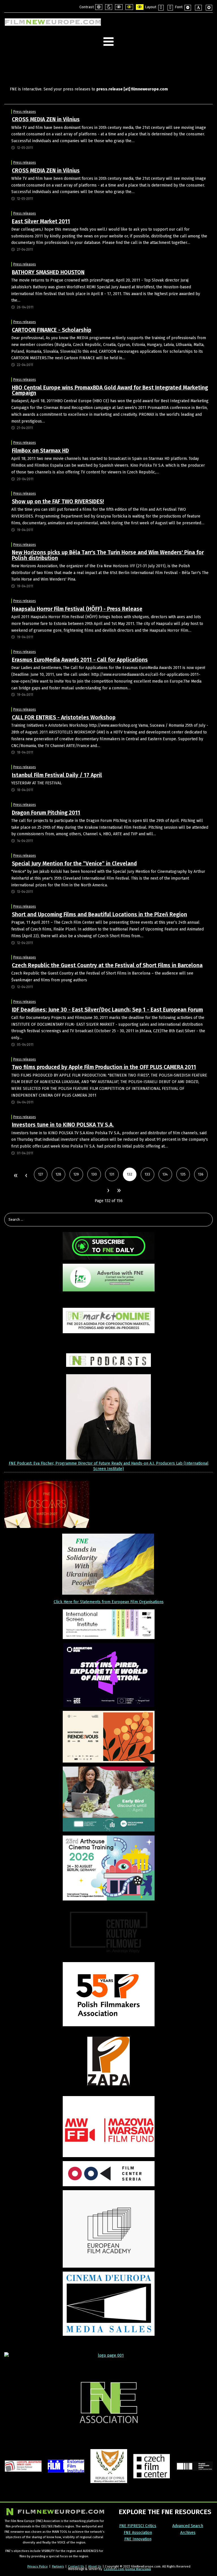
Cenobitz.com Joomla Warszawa (127, 2569)
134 (165, 1174)
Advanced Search (188, 2526)
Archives (188, 2533)
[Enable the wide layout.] (170, 8)
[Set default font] (198, 8)
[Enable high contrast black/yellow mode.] (129, 7)
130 (94, 1174)
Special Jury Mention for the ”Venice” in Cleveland (74, 864)
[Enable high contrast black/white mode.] (119, 7)
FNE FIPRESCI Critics (138, 2526)
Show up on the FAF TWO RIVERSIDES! (58, 502)
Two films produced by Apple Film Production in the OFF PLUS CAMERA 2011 (104, 1067)
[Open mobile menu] (108, 42)
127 (41, 1174)
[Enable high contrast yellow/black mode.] (140, 7)
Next (108, 1191)
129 (76, 1174)
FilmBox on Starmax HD (40, 451)
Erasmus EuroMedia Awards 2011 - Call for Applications (80, 660)
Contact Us (76, 2566)
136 (201, 1174)
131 (112, 1174)
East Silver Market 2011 (41, 221)
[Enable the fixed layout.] (161, 8)
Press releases (25, 112)
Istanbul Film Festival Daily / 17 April (57, 775)
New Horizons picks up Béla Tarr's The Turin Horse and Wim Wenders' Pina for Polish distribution (108, 555)
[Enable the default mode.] (99, 7)
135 (183, 1174)
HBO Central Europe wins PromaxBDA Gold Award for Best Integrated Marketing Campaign (110, 390)
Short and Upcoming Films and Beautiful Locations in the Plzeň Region (99, 914)
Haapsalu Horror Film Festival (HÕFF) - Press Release (77, 609)
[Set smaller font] (188, 8)
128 (58, 1174)
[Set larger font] (209, 8)
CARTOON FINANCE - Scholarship (52, 330)
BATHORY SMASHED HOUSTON (48, 272)
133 (147, 1174)
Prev (26, 1176)
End (119, 1191)
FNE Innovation (138, 2539)
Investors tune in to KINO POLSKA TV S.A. (63, 1125)
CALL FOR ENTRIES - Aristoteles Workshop (64, 717)
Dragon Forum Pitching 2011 (46, 813)
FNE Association (138, 2533)
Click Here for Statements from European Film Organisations (109, 1602)
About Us (95, 2566)
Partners (58, 2566)
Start (15, 1176)
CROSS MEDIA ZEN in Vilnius (46, 119)
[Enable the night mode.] (109, 7)
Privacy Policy (38, 2566)
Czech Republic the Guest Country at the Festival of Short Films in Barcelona (107, 965)
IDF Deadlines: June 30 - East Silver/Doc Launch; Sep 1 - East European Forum (107, 1010)
